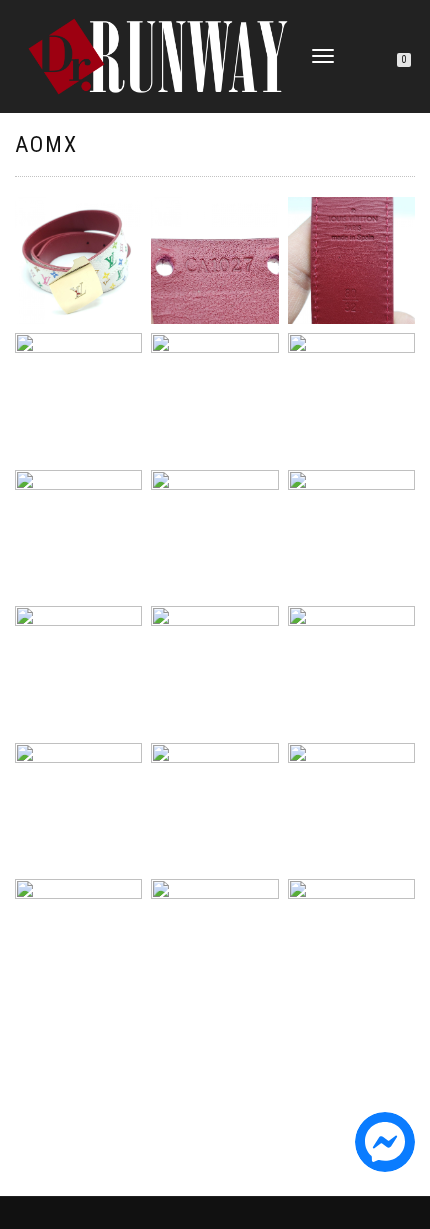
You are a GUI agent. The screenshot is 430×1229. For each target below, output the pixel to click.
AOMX (46, 144)
